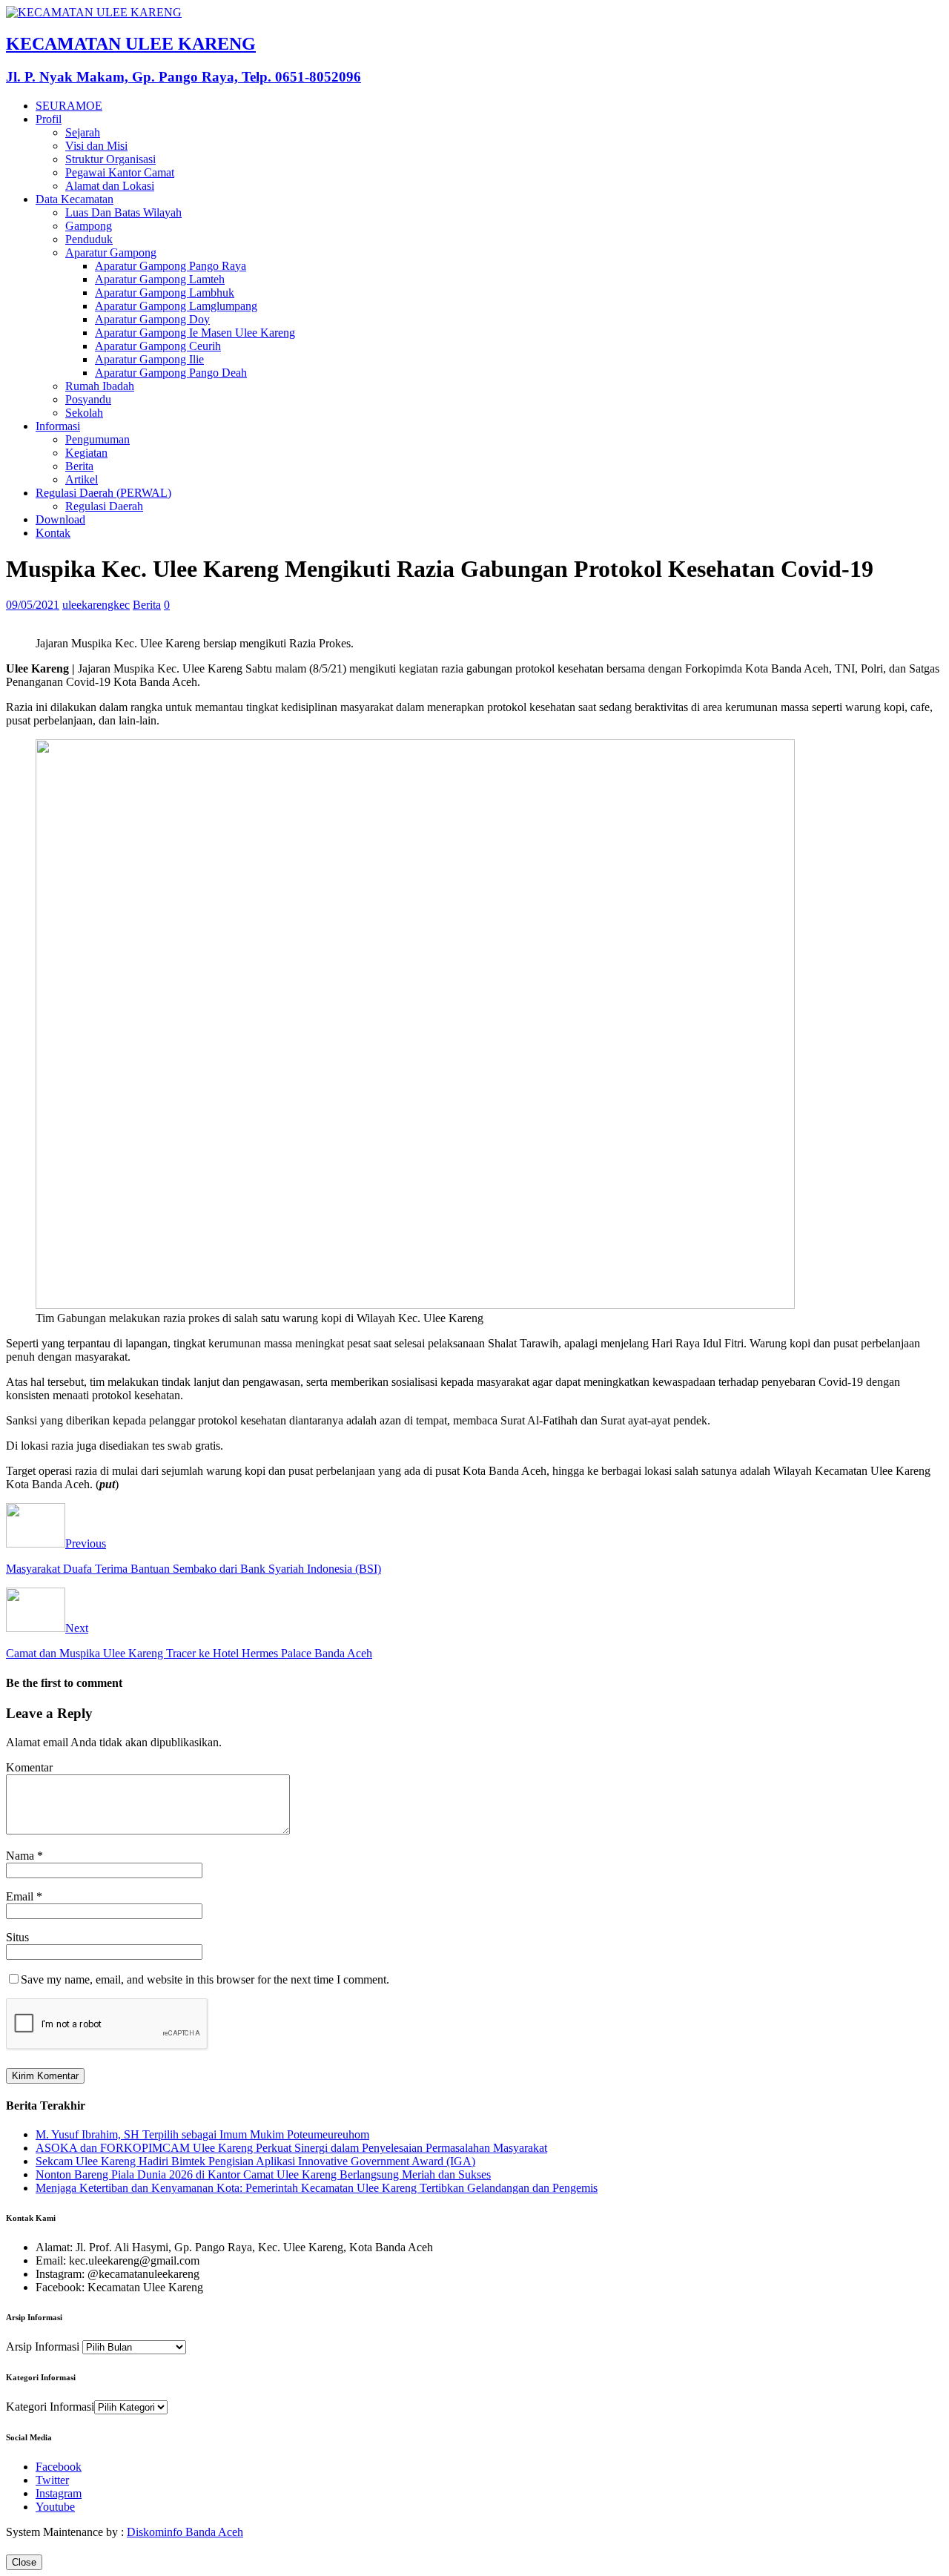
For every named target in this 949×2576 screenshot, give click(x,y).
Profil (49, 119)
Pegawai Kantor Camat (120, 172)
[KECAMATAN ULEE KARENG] (94, 12)
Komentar (29, 1767)
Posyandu (88, 399)
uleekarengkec (96, 605)
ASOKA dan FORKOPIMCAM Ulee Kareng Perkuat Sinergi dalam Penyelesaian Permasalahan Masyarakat (291, 2148)
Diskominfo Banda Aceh (185, 2532)
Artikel (82, 479)
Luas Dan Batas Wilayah (123, 212)
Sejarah (83, 132)
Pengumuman (97, 439)
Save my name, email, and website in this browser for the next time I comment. (205, 1979)
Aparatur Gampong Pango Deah (171, 373)
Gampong (89, 226)
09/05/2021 (33, 605)
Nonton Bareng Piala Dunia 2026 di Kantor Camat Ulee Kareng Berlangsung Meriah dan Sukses (263, 2174)
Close (24, 2562)
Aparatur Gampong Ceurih (158, 346)
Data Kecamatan (75, 199)
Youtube (55, 2507)
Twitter (52, 2480)
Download (60, 519)
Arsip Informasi (43, 2347)
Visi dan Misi (96, 146)
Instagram (59, 2493)
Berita (79, 466)
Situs (17, 1937)
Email (21, 1896)
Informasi (58, 426)
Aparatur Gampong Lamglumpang (176, 306)
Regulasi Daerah (104, 506)
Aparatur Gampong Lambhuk (165, 293)
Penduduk (89, 239)
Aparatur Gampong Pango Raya (171, 266)
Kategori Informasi (50, 2407)
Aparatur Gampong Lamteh (160, 279)
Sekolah (84, 413)
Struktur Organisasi (110, 159)
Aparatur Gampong (111, 252)
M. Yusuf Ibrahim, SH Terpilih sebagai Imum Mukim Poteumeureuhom (202, 2134)
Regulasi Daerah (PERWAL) (103, 493)
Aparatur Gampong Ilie (149, 359)
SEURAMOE (69, 106)
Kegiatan (86, 453)
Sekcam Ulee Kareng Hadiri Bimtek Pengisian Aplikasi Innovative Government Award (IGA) (255, 2161)
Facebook (59, 2467)
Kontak (53, 533)
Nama (22, 1856)
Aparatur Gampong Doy (152, 319)
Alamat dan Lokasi (110, 186)
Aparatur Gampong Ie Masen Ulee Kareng (195, 333)
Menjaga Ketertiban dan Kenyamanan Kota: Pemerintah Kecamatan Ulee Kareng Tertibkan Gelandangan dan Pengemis (317, 2188)
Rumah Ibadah (100, 386)
